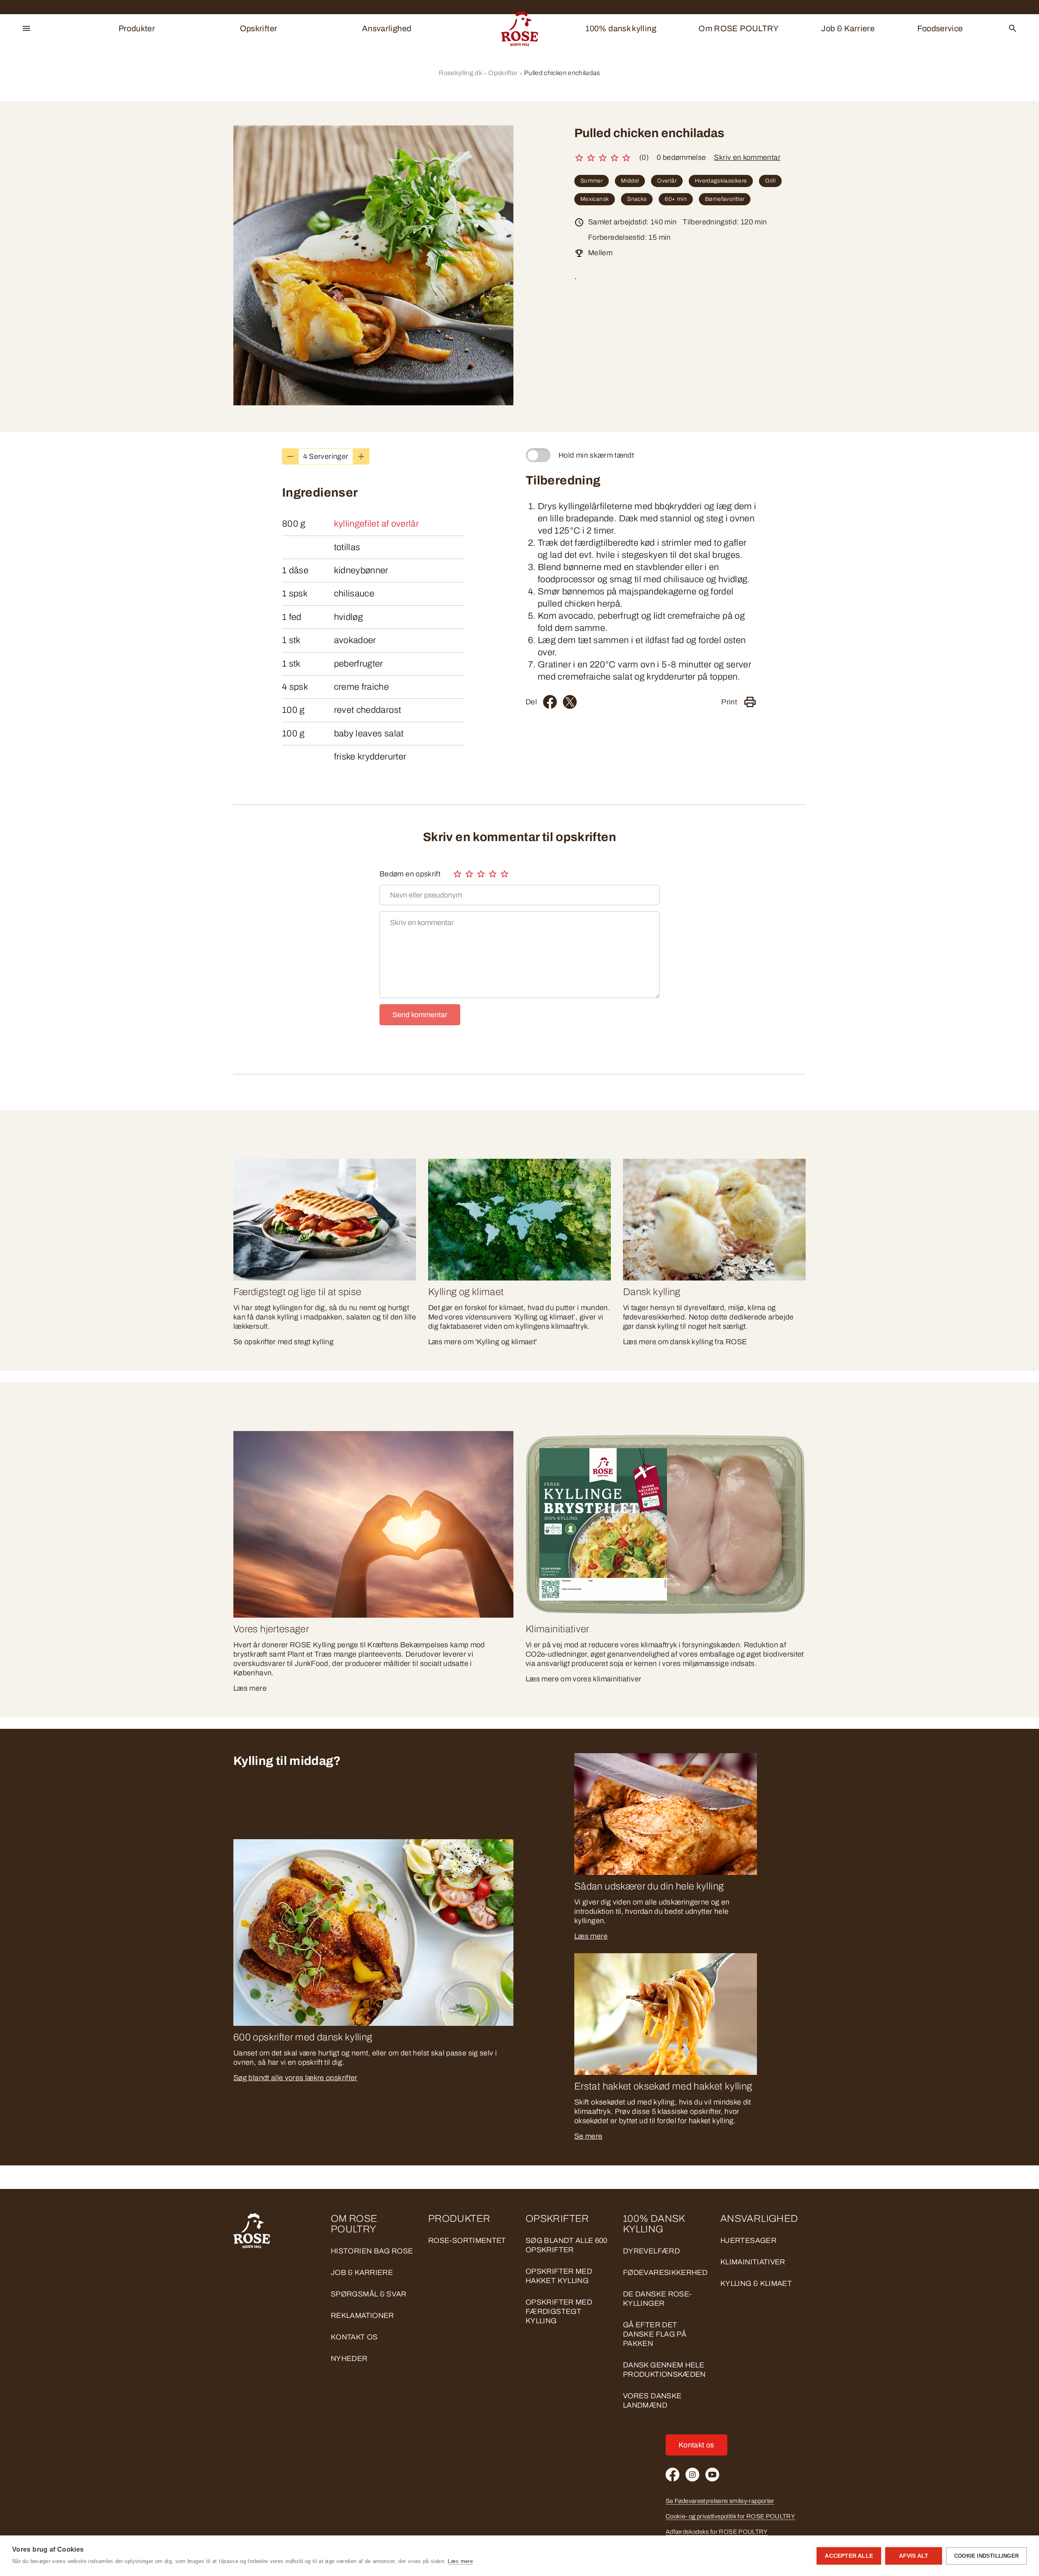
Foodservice (940, 28)
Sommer (592, 181)
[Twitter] (570, 702)
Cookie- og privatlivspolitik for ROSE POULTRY (730, 2516)
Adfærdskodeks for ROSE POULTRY (717, 2532)
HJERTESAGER (748, 2240)
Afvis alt (914, 2556)
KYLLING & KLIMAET (756, 2283)
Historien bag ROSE (372, 2251)
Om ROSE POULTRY (738, 28)
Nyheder (349, 2359)
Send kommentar (420, 1015)
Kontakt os (354, 2337)
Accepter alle (849, 2556)
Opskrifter (259, 28)
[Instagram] (692, 2475)
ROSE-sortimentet (467, 2240)
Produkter (137, 28)
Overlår (667, 181)
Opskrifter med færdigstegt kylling (559, 2311)
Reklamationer (362, 2316)
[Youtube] (712, 2475)
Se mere (588, 2136)
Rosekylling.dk (460, 73)
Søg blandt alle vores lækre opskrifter (295, 2078)
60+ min (676, 199)
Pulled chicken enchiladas (562, 73)
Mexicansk (595, 199)
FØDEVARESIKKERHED (665, 2273)
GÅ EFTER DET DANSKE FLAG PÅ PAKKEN (655, 2334)
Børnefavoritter (725, 199)
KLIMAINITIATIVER (753, 2262)
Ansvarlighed (387, 28)
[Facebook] (550, 702)
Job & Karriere (848, 28)
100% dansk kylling (621, 28)
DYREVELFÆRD (651, 2251)
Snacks (637, 199)
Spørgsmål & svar (369, 2294)
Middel (630, 181)
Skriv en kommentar (747, 157)
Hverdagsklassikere (721, 181)
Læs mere (591, 1936)
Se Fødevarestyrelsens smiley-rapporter (720, 2501)
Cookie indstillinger (986, 2556)
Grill (770, 181)
